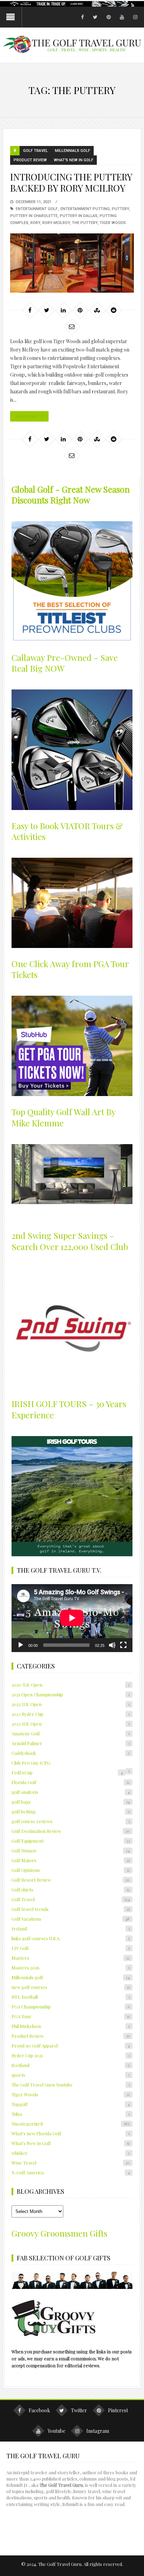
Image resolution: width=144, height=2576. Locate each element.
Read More (27, 416)
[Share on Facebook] (30, 310)
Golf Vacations (71, 1919)
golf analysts (71, 1792)
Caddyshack (71, 1753)
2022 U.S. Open (71, 1704)
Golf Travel (35, 151)
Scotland (71, 2065)
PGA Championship (71, 2007)
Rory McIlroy (56, 223)
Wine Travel (71, 2163)
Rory (35, 223)
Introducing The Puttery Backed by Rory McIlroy (71, 182)
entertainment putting (85, 209)
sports (71, 2075)
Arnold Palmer (71, 1743)
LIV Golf (71, 1948)
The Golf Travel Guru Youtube (71, 2085)
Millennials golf (73, 151)
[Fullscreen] (123, 1645)
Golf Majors (71, 1860)
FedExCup (67, 1772)
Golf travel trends (71, 1909)
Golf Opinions (71, 1870)
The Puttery (85, 223)
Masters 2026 (71, 1968)
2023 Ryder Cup (71, 1714)
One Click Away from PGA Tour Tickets (70, 969)
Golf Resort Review (71, 1880)
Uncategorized (71, 2124)
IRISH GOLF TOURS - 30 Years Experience (69, 1409)
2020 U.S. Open (71, 1685)
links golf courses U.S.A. (71, 1938)
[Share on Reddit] (114, 310)
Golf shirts (71, 1889)
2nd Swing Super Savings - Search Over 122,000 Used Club (70, 1241)
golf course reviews (71, 1821)
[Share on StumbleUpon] (97, 310)
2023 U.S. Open (71, 1724)
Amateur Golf (71, 1733)
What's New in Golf (74, 160)
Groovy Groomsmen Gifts (59, 2233)
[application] (72, 1618)
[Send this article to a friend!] (72, 326)
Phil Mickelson (71, 2026)
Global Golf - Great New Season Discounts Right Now (71, 495)
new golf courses (71, 1987)
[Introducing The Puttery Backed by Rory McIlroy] (72, 263)
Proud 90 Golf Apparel (71, 2046)
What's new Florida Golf (71, 2133)
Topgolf (71, 2104)
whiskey (71, 2153)
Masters (71, 1958)
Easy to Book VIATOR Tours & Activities (67, 831)
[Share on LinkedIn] (63, 310)
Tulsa (71, 2114)
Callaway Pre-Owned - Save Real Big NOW (65, 663)
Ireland (71, 1929)
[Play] (21, 1645)
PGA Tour (71, 2016)
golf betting (71, 1811)
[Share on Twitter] (46, 310)
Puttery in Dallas (79, 216)
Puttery (120, 209)
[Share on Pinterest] (80, 310)
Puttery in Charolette (34, 216)
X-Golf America (71, 2172)
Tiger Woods (113, 223)
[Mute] (112, 1645)
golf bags (71, 1802)
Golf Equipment (71, 1841)
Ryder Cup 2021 (71, 2055)
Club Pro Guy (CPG (31, 1763)
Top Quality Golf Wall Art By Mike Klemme (63, 1117)
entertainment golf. (37, 209)
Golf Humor (71, 1850)
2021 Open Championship (71, 1694)
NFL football (71, 1997)
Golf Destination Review (71, 1831)
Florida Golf (71, 1782)
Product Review (30, 160)
